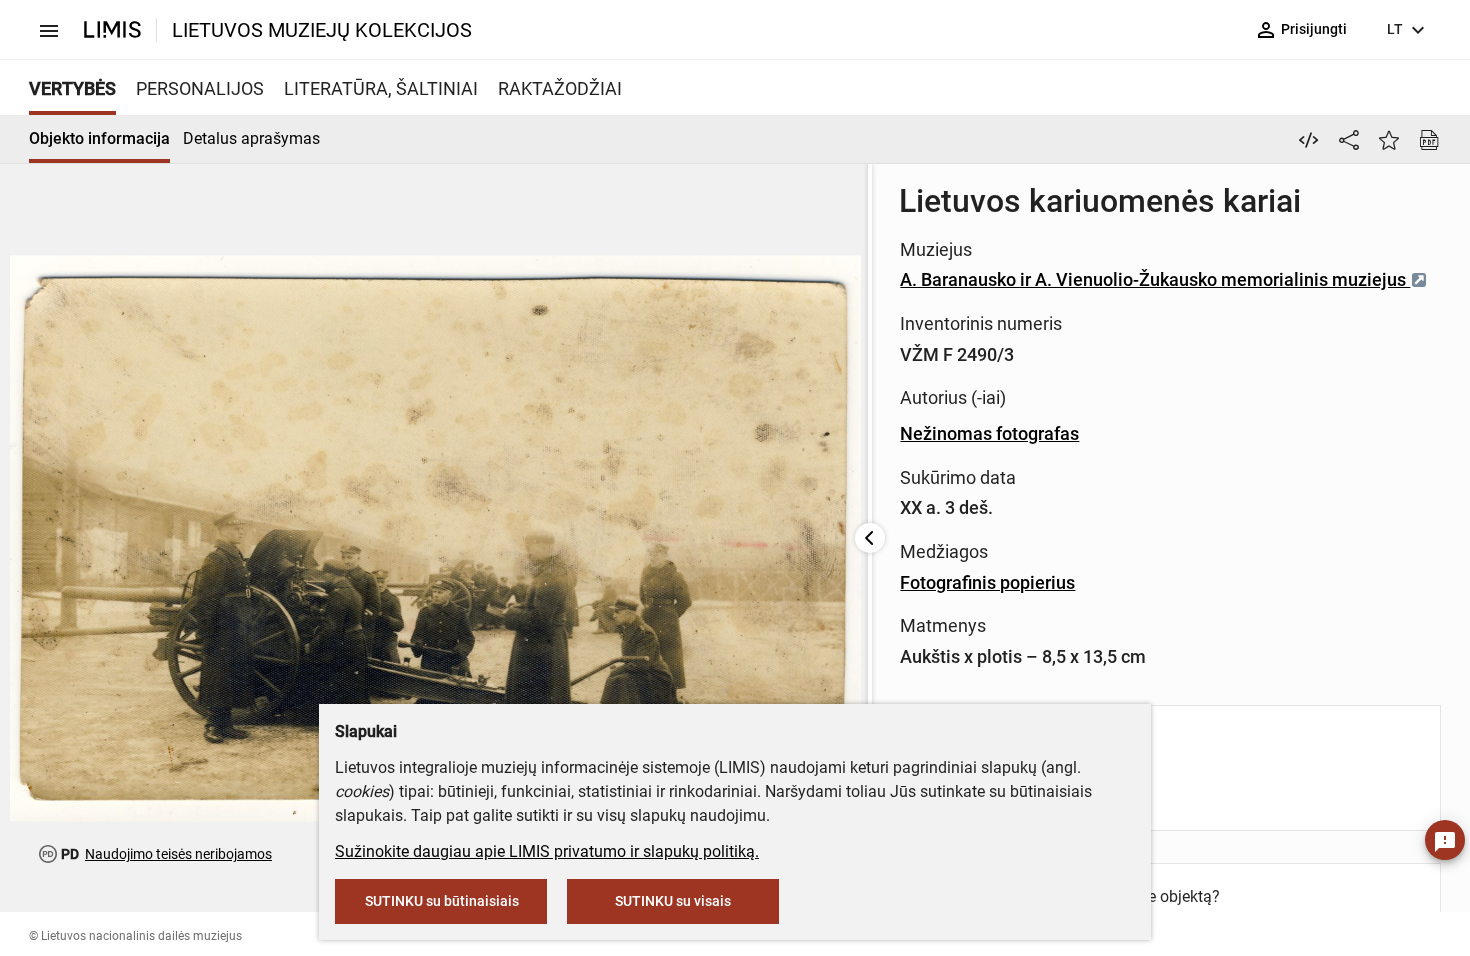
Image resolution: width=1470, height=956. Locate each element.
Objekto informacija (99, 138)
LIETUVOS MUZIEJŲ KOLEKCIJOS (322, 30)
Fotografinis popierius (987, 582)
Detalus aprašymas (251, 138)
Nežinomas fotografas (989, 433)
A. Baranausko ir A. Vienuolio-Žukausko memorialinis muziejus (1155, 279)
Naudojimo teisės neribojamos (178, 854)
